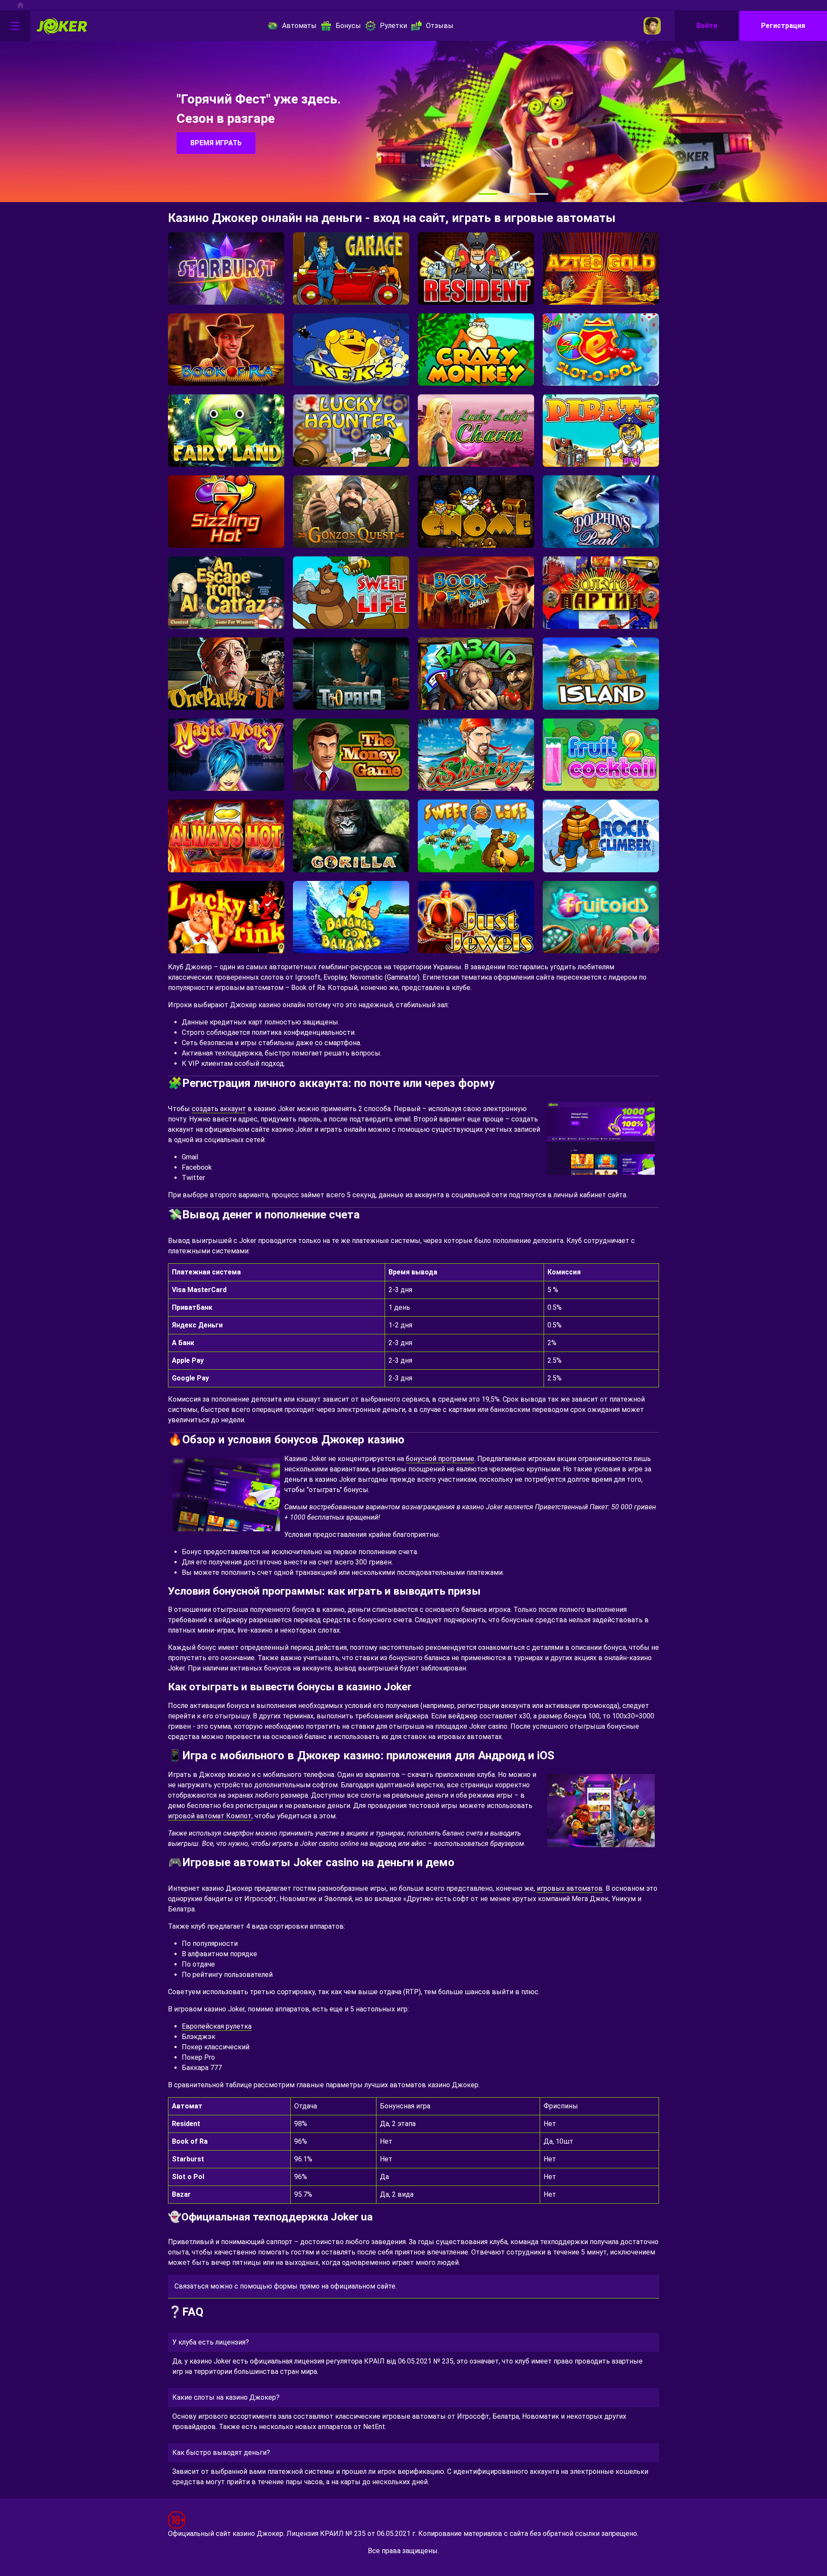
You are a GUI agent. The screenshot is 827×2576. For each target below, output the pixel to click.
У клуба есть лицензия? (211, 2342)
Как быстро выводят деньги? (221, 2453)
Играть (226, 275)
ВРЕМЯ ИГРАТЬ (216, 143)
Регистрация (783, 26)
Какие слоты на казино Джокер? (226, 2397)
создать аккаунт (219, 1109)
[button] (488, 194)
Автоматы (299, 26)
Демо (226, 295)
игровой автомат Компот (210, 1816)
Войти (707, 26)
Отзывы (440, 26)
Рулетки (393, 26)
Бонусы (348, 26)
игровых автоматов (570, 1888)
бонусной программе (440, 1459)
